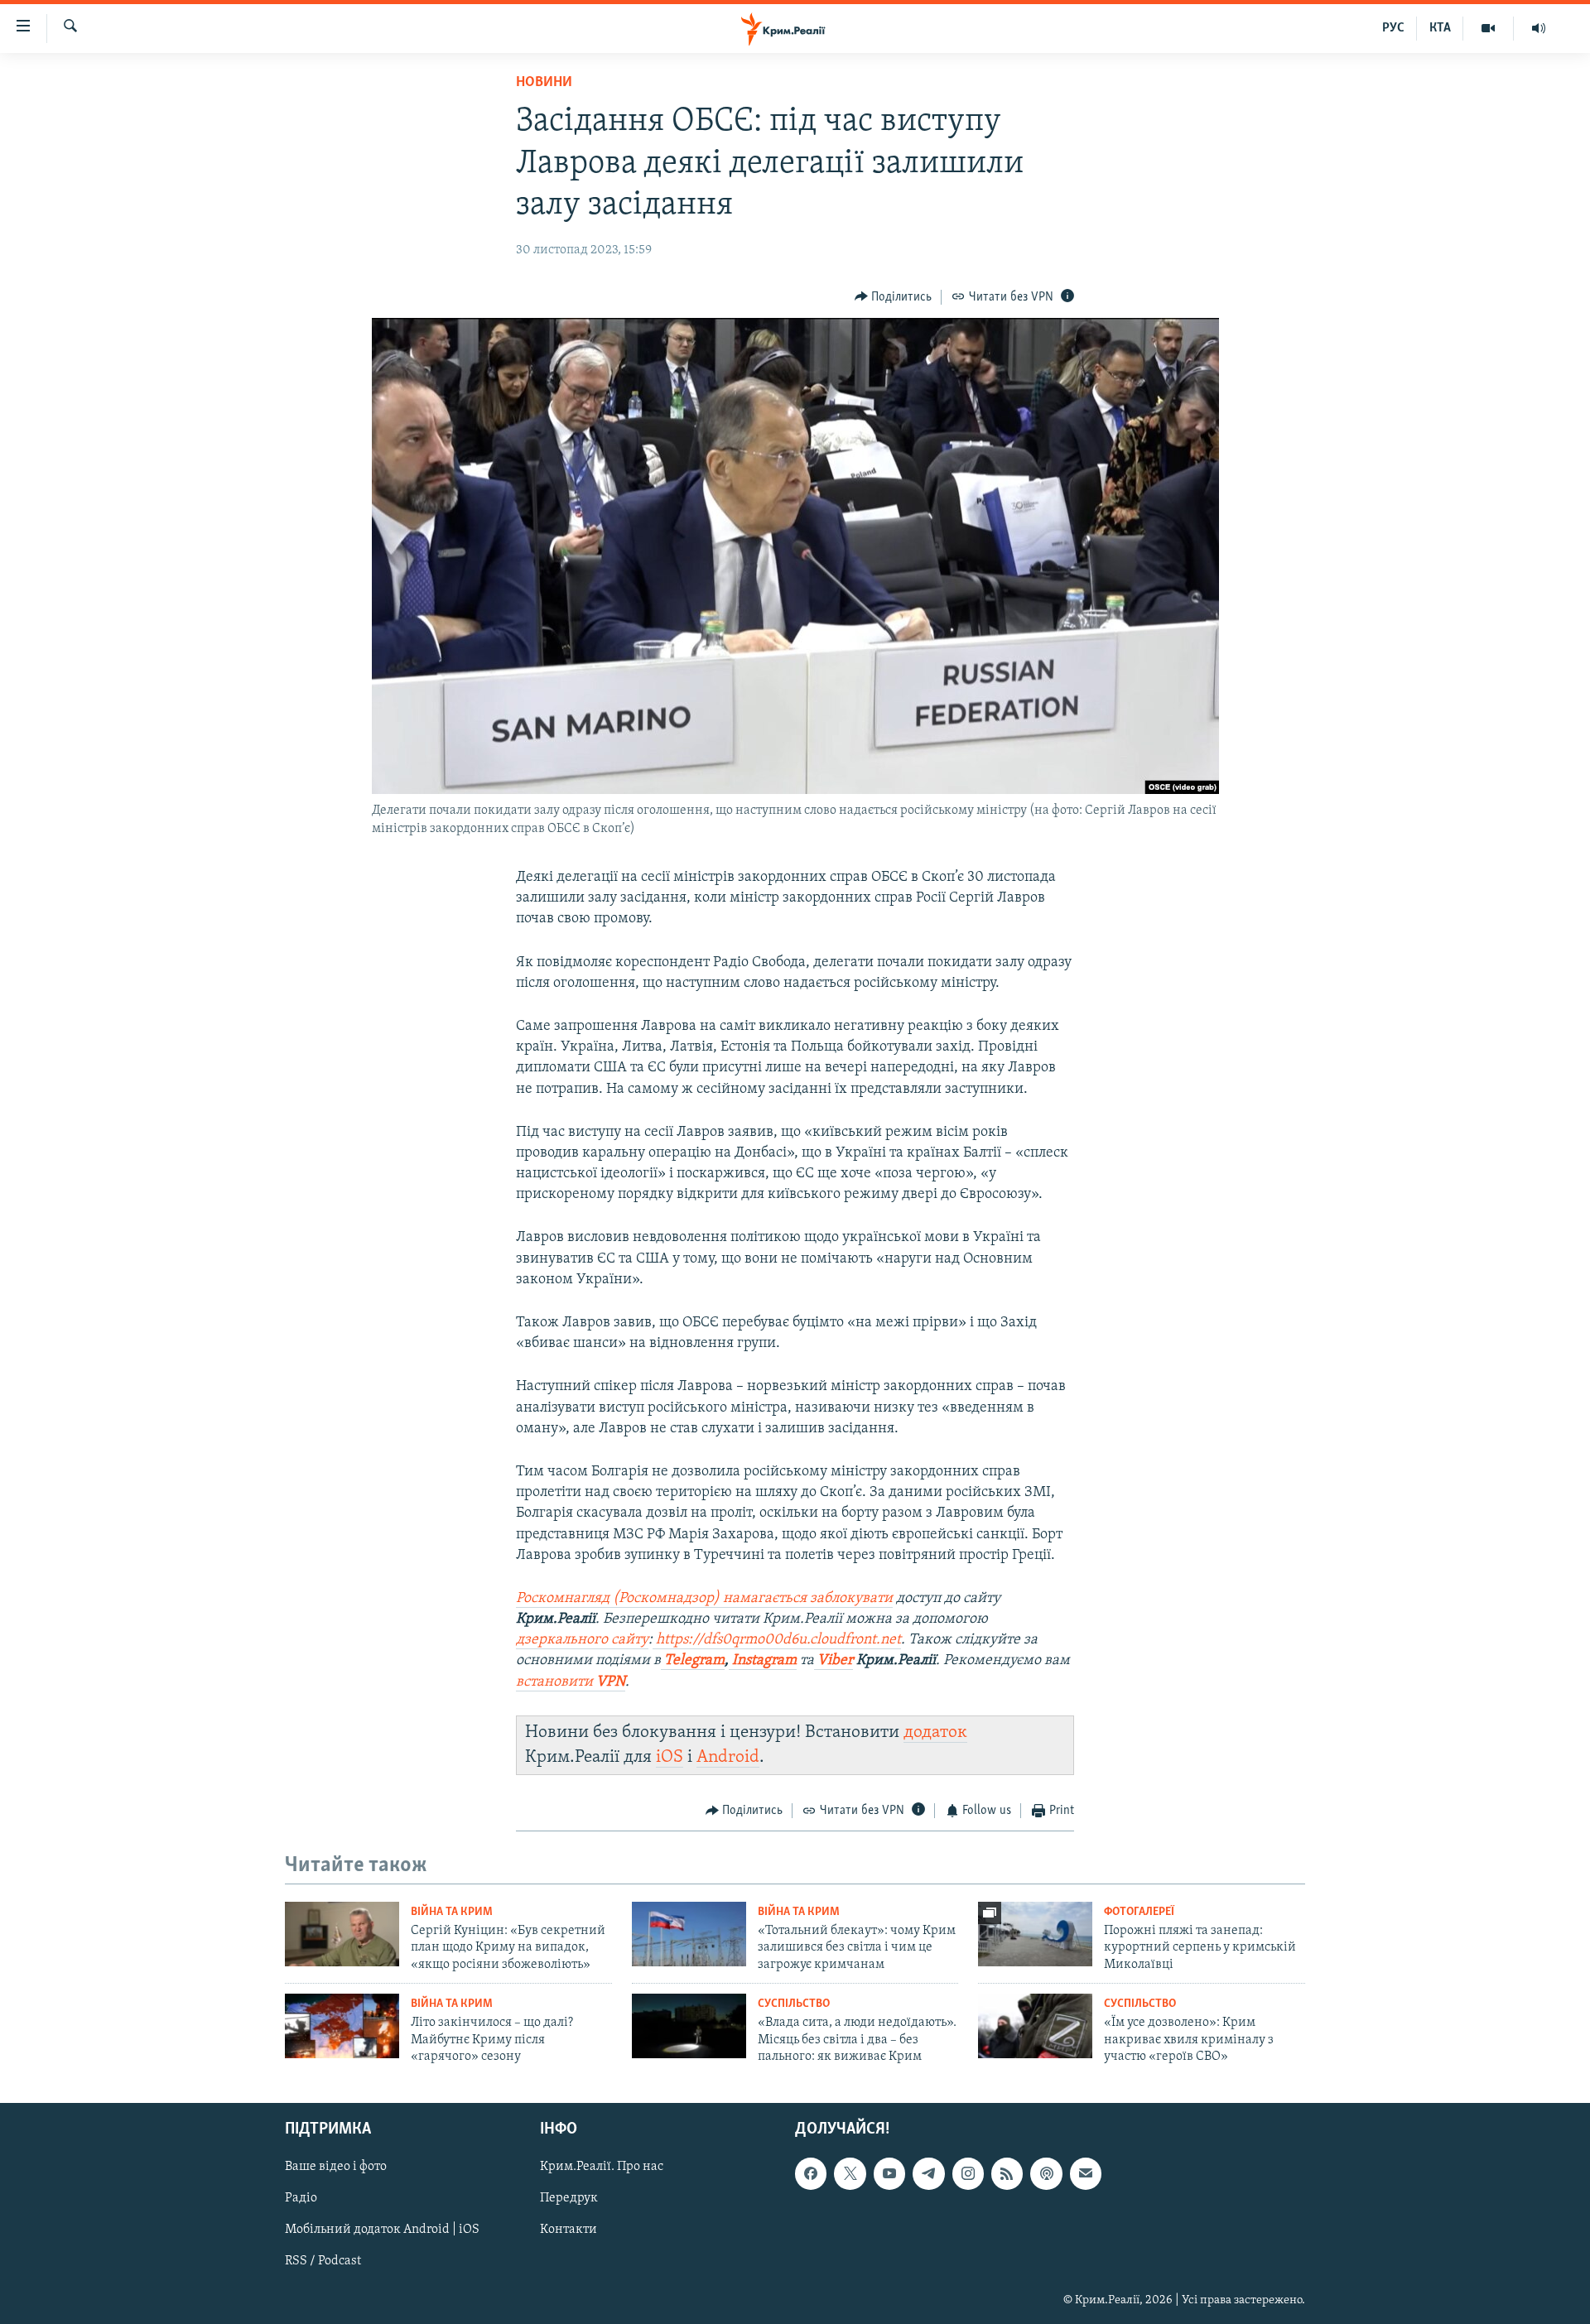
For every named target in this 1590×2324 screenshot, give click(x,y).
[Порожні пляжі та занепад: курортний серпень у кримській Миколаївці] (1035, 1934)
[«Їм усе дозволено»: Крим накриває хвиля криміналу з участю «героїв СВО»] (1035, 2026)
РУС (1393, 28)
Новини (544, 83)
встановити (571, 1682)
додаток (935, 1732)
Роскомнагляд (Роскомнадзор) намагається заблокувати (704, 1599)
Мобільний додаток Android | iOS (382, 2230)
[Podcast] (1046, 2174)
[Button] (894, 297)
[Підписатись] (1086, 2174)
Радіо (301, 2199)
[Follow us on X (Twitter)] (850, 2174)
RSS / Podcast (323, 2262)
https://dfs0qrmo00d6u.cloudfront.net (778, 1640)
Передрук (569, 2199)
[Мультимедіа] (1489, 28)
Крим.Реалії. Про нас (602, 2168)
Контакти (569, 2230)
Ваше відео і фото (336, 2168)
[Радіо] (1539, 28)
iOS (670, 1757)
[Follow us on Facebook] (811, 2174)
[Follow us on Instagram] (968, 2174)
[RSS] (1007, 2174)
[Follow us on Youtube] (889, 2174)
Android (728, 1757)
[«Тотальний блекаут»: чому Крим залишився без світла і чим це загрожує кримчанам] (689, 1934)
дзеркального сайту (582, 1640)
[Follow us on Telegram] (928, 2174)
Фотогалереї (1139, 1912)
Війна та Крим (452, 1912)
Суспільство (794, 2004)
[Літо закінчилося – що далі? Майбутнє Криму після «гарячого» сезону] (342, 2026)
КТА (1440, 28)
